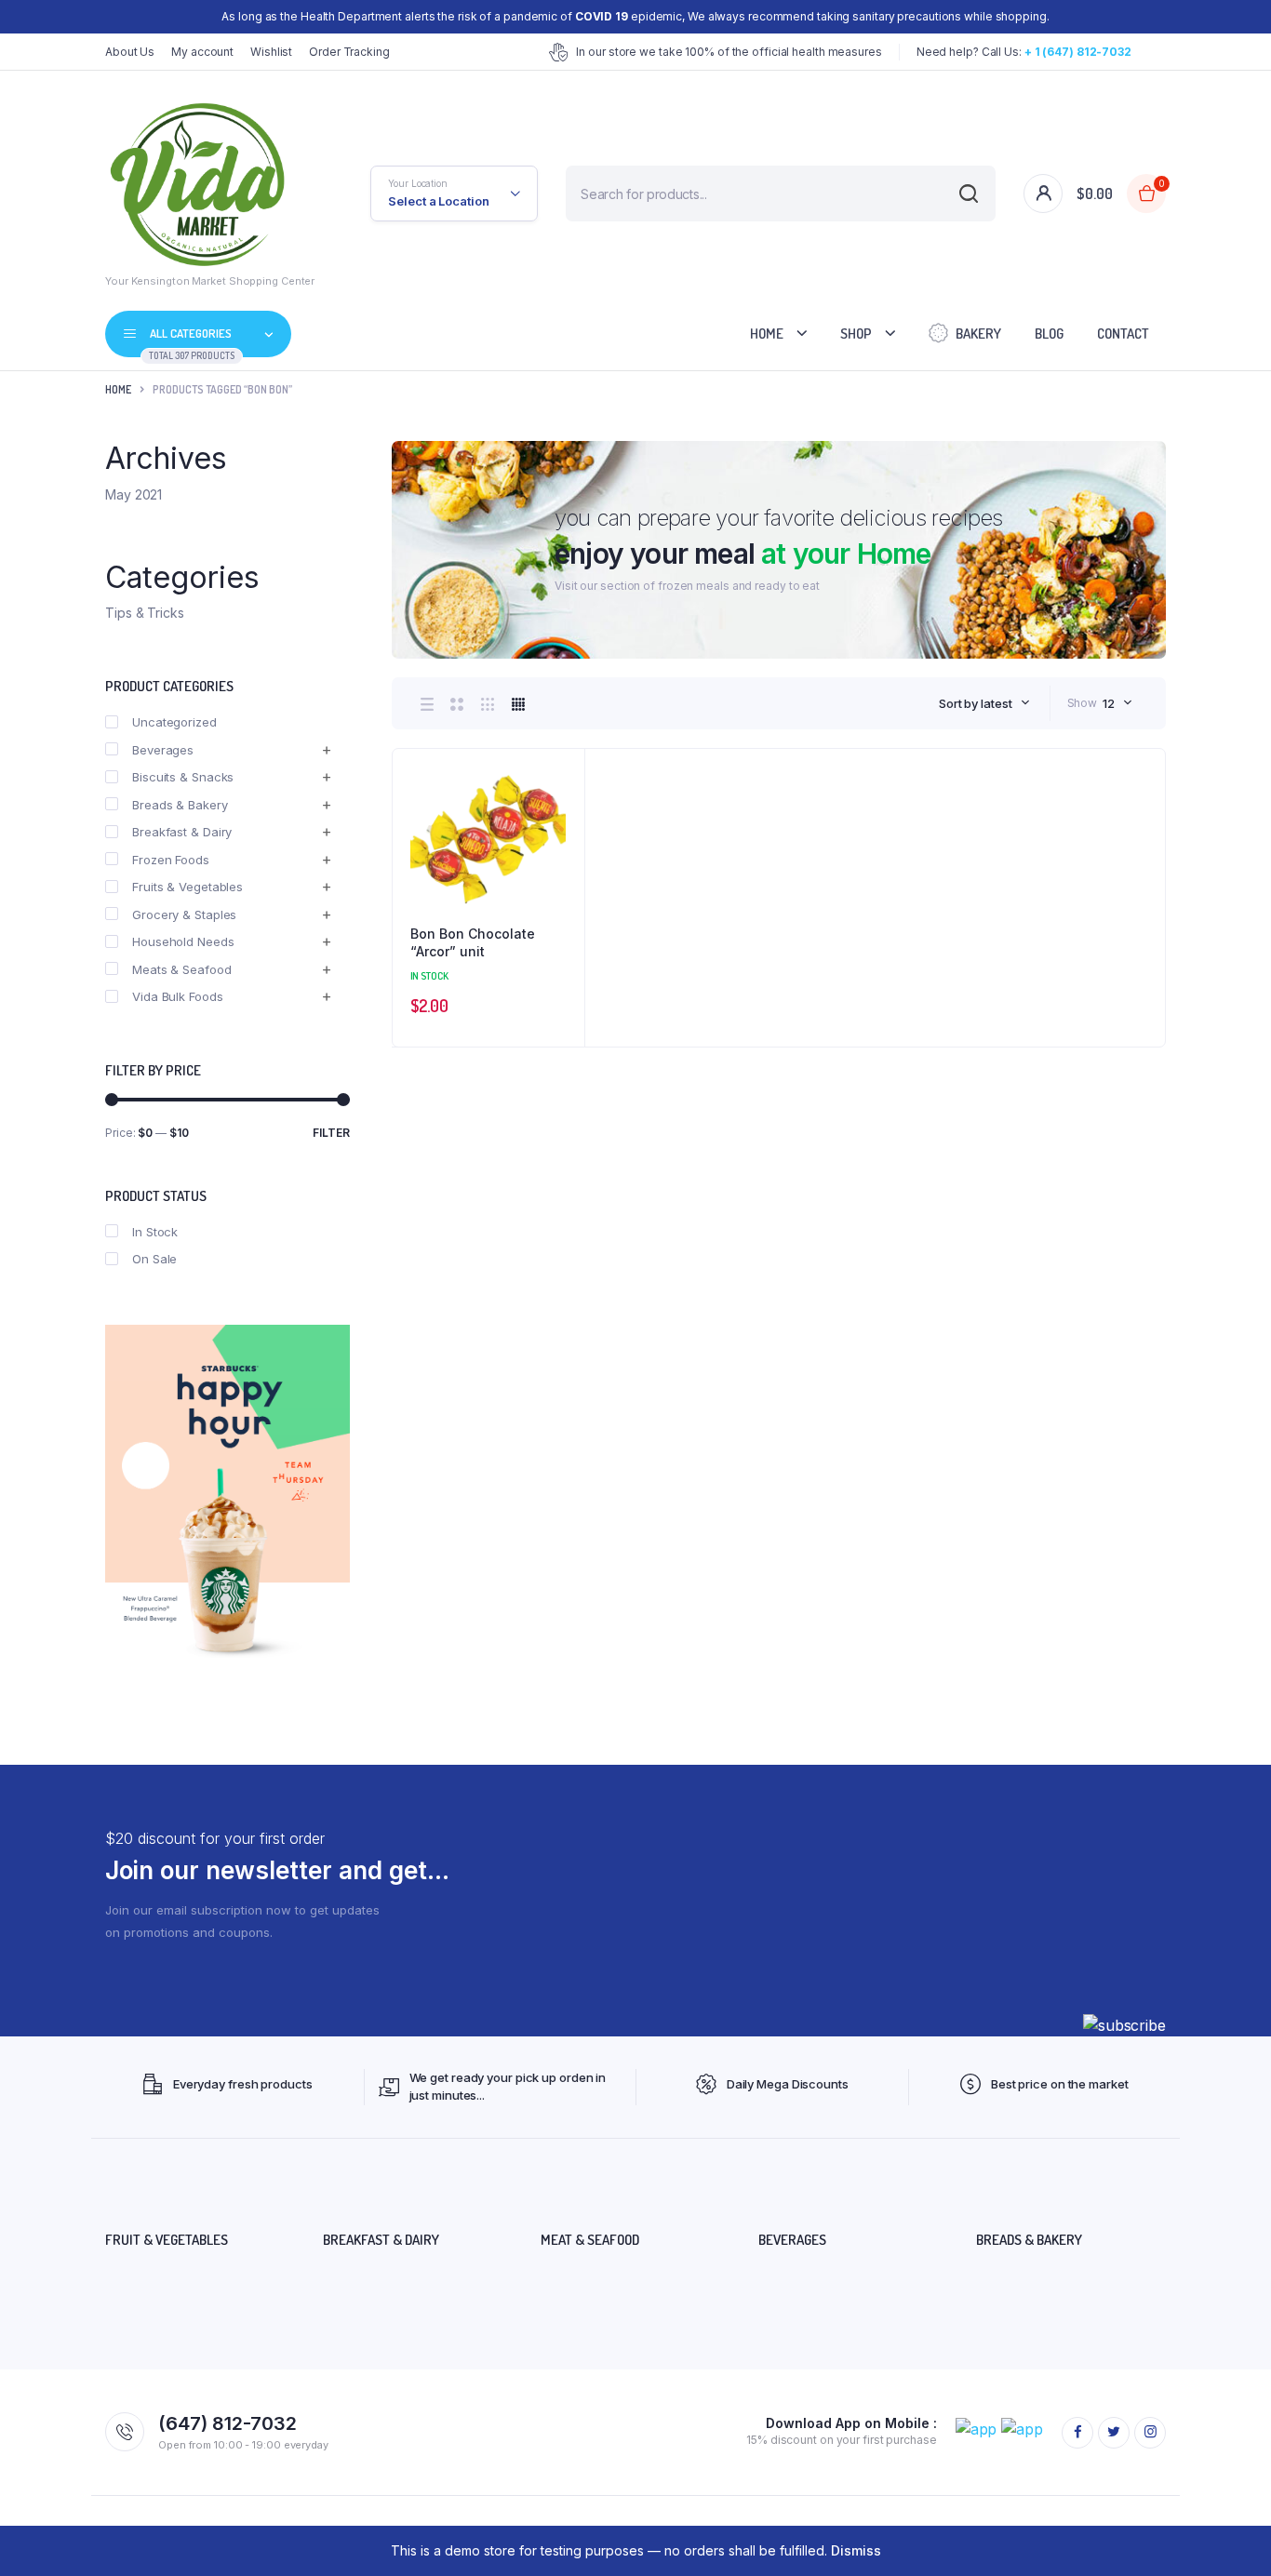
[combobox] (984, 703)
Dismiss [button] (856, 2550)
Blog (1049, 334)
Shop (856, 334)
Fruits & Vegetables (187, 887)
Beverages (163, 750)
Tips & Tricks (145, 613)
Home (767, 334)
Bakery (978, 334)
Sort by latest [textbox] (976, 703)
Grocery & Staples (184, 914)
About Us (130, 52)
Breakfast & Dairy (182, 832)
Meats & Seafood (182, 969)
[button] (561, 822)
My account (202, 52)
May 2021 (134, 494)
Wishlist (271, 52)
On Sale (154, 1259)
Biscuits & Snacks (183, 777)
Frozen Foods (171, 860)
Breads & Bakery (180, 805)
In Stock (155, 1232)
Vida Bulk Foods (178, 996)
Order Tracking (349, 52)
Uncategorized (174, 722)
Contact (1123, 334)
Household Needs (183, 941)
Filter (331, 1133)
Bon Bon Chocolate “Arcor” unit (473, 943)
